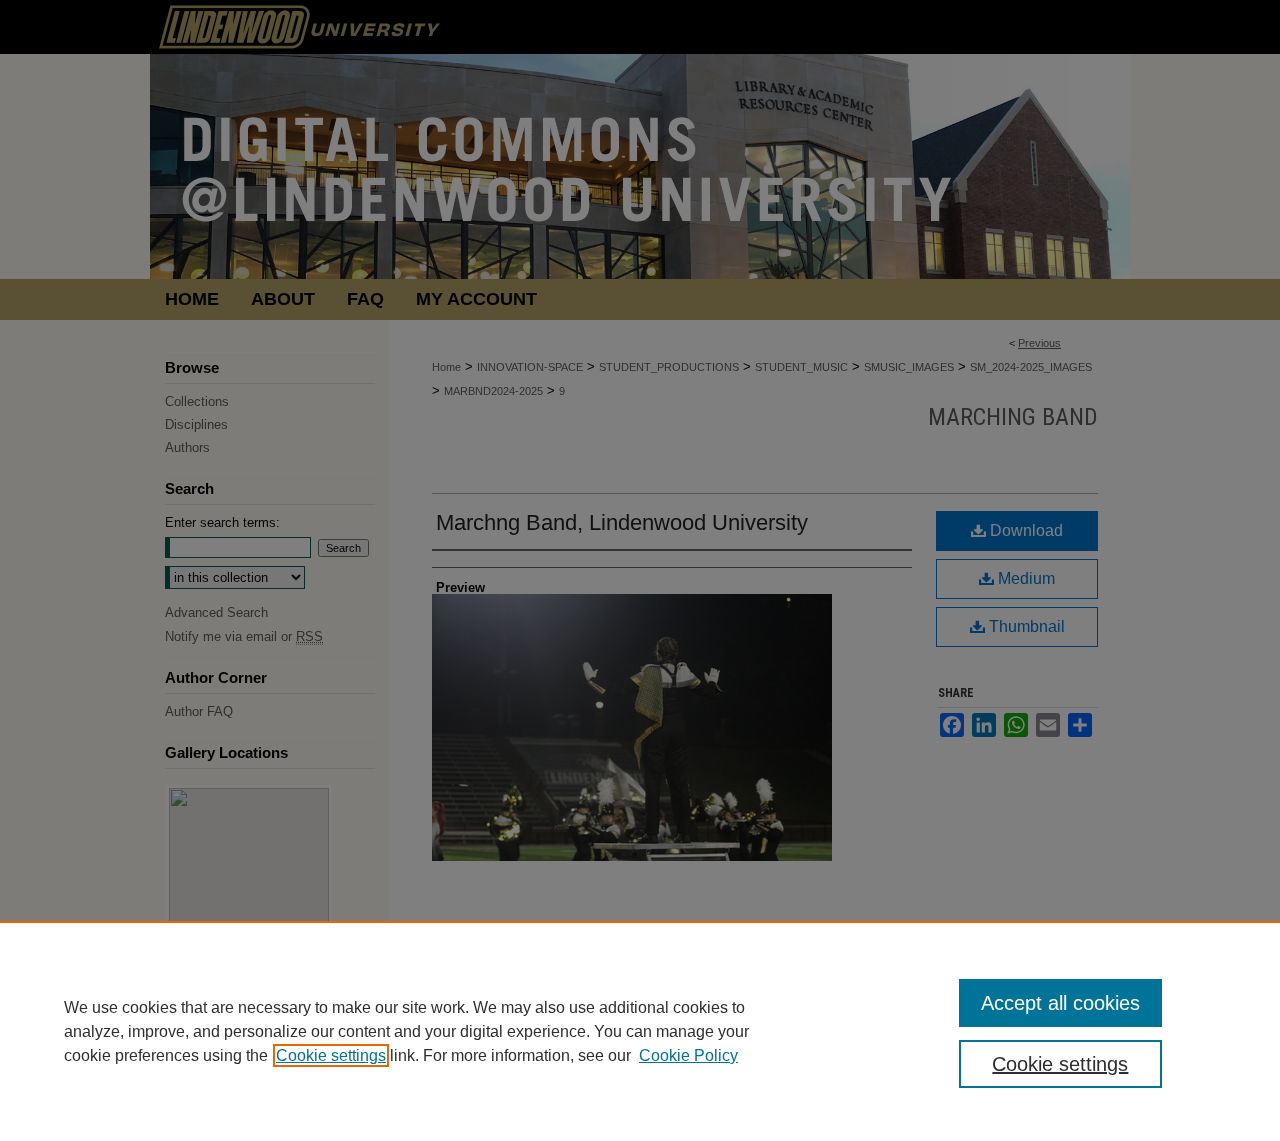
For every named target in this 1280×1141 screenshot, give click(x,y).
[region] (640, 1031)
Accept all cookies (1060, 1003)
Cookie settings (331, 1055)
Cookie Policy (688, 1055)
